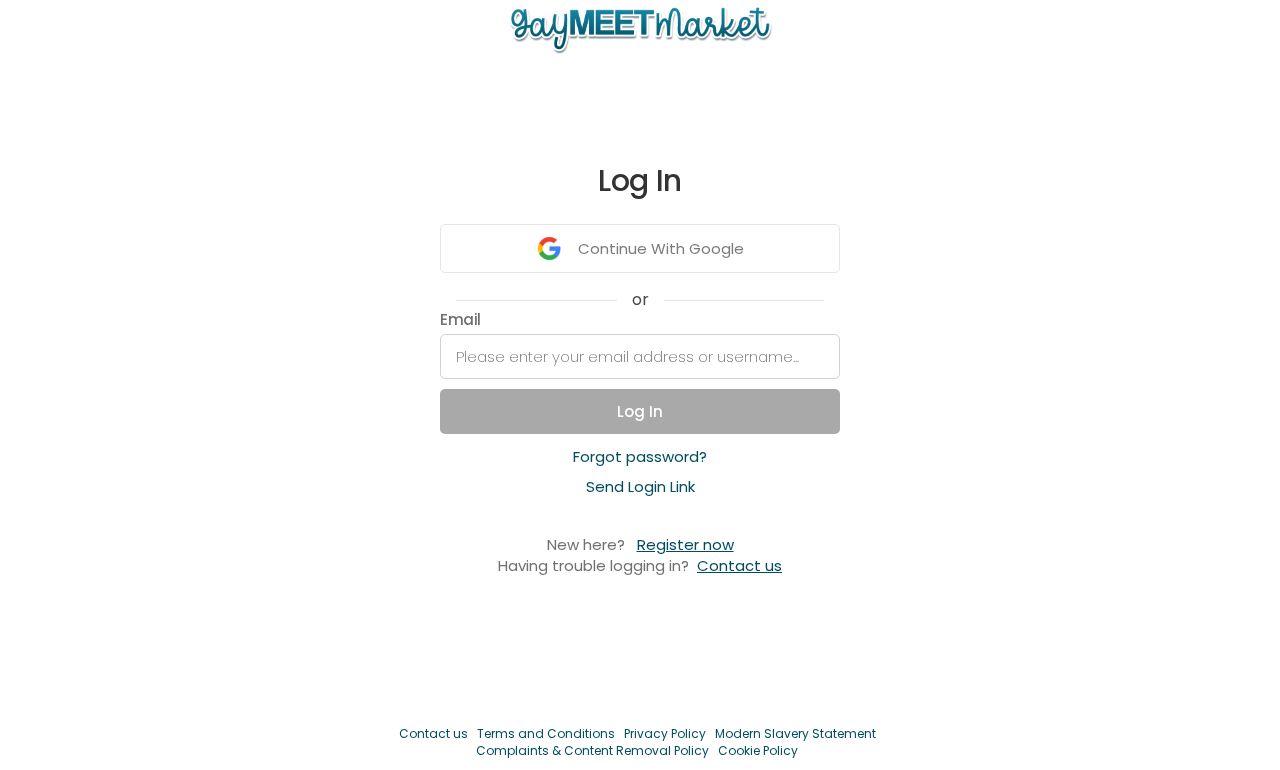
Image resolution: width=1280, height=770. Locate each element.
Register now (685, 544)
